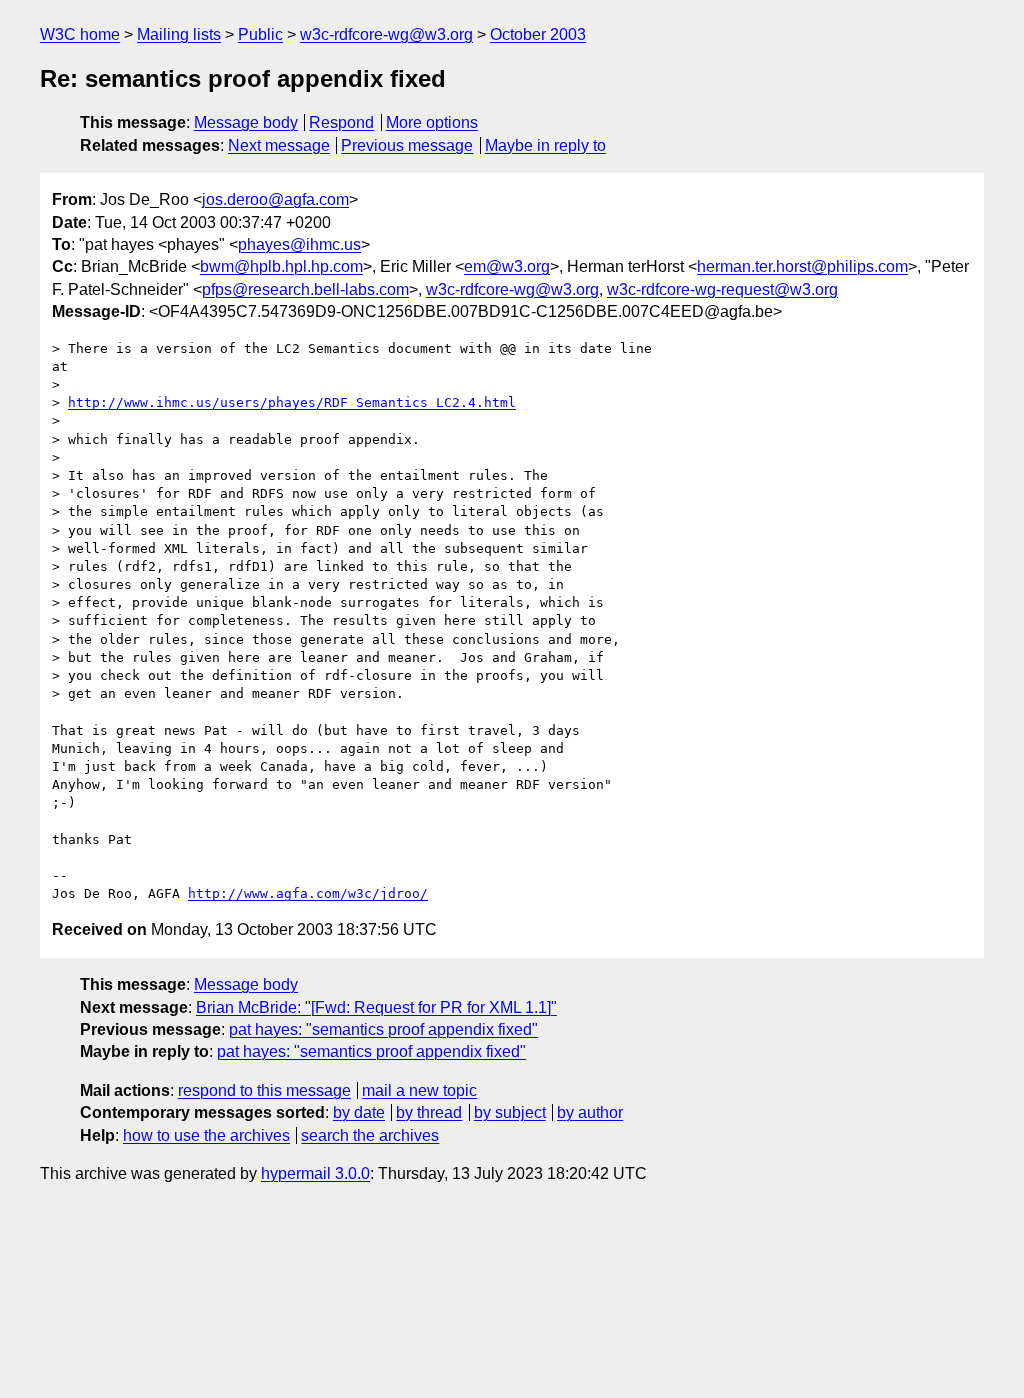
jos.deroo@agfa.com (275, 199)
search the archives (370, 1135)
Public (260, 34)
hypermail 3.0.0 (315, 1173)
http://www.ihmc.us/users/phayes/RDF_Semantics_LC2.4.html (292, 402)
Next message (279, 145)
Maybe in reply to (545, 145)
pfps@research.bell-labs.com (305, 289)
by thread (429, 1112)
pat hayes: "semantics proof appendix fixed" (383, 1029)
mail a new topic (419, 1090)
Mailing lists (179, 34)
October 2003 (538, 34)
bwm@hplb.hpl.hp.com (281, 266)
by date (359, 1112)
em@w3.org (507, 266)
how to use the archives (206, 1135)
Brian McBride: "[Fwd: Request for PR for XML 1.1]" (376, 1007)
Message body (246, 122)
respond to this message (264, 1090)
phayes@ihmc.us (299, 244)
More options (432, 122)
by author (590, 1112)
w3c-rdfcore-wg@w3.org (386, 34)
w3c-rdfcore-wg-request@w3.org (722, 289)
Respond (341, 122)
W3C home (80, 34)
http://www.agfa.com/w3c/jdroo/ (308, 893)
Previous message (407, 145)
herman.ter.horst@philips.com (802, 266)
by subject (510, 1112)
